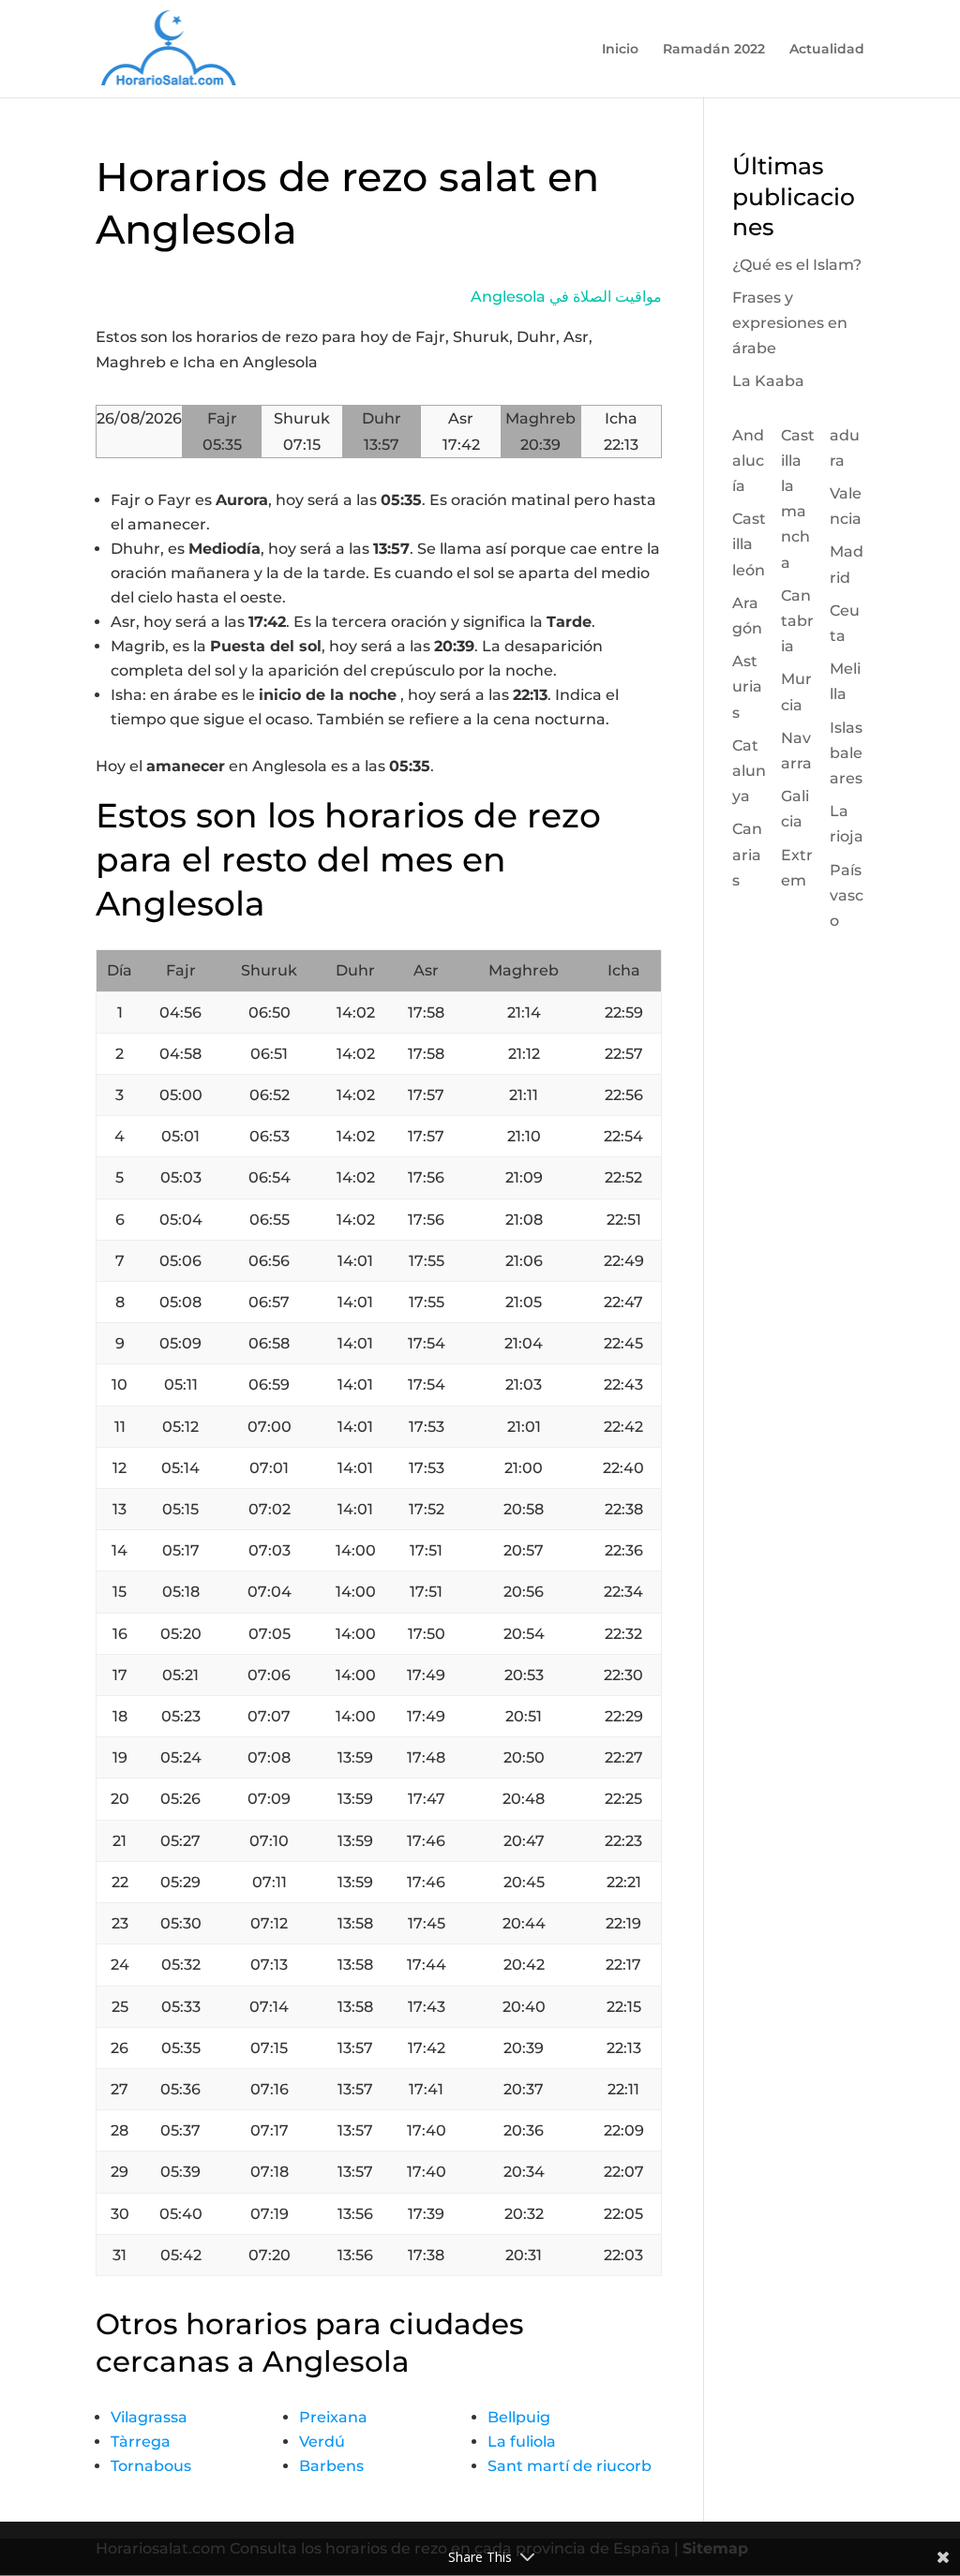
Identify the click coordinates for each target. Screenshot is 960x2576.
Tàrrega (141, 2442)
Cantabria (797, 621)
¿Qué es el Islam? (797, 265)
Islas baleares (846, 753)
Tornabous (151, 2466)
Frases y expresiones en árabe (790, 323)
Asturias (747, 686)
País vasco (847, 895)
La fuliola (522, 2442)
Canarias (747, 854)
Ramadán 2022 (714, 50)
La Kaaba (768, 381)
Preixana (333, 2417)
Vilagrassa (149, 2417)
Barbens (331, 2466)
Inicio (620, 50)
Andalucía (748, 461)
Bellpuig (519, 2417)
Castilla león (749, 544)
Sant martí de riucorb (570, 2466)
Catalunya (749, 771)
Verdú (322, 2442)
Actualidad (827, 50)
